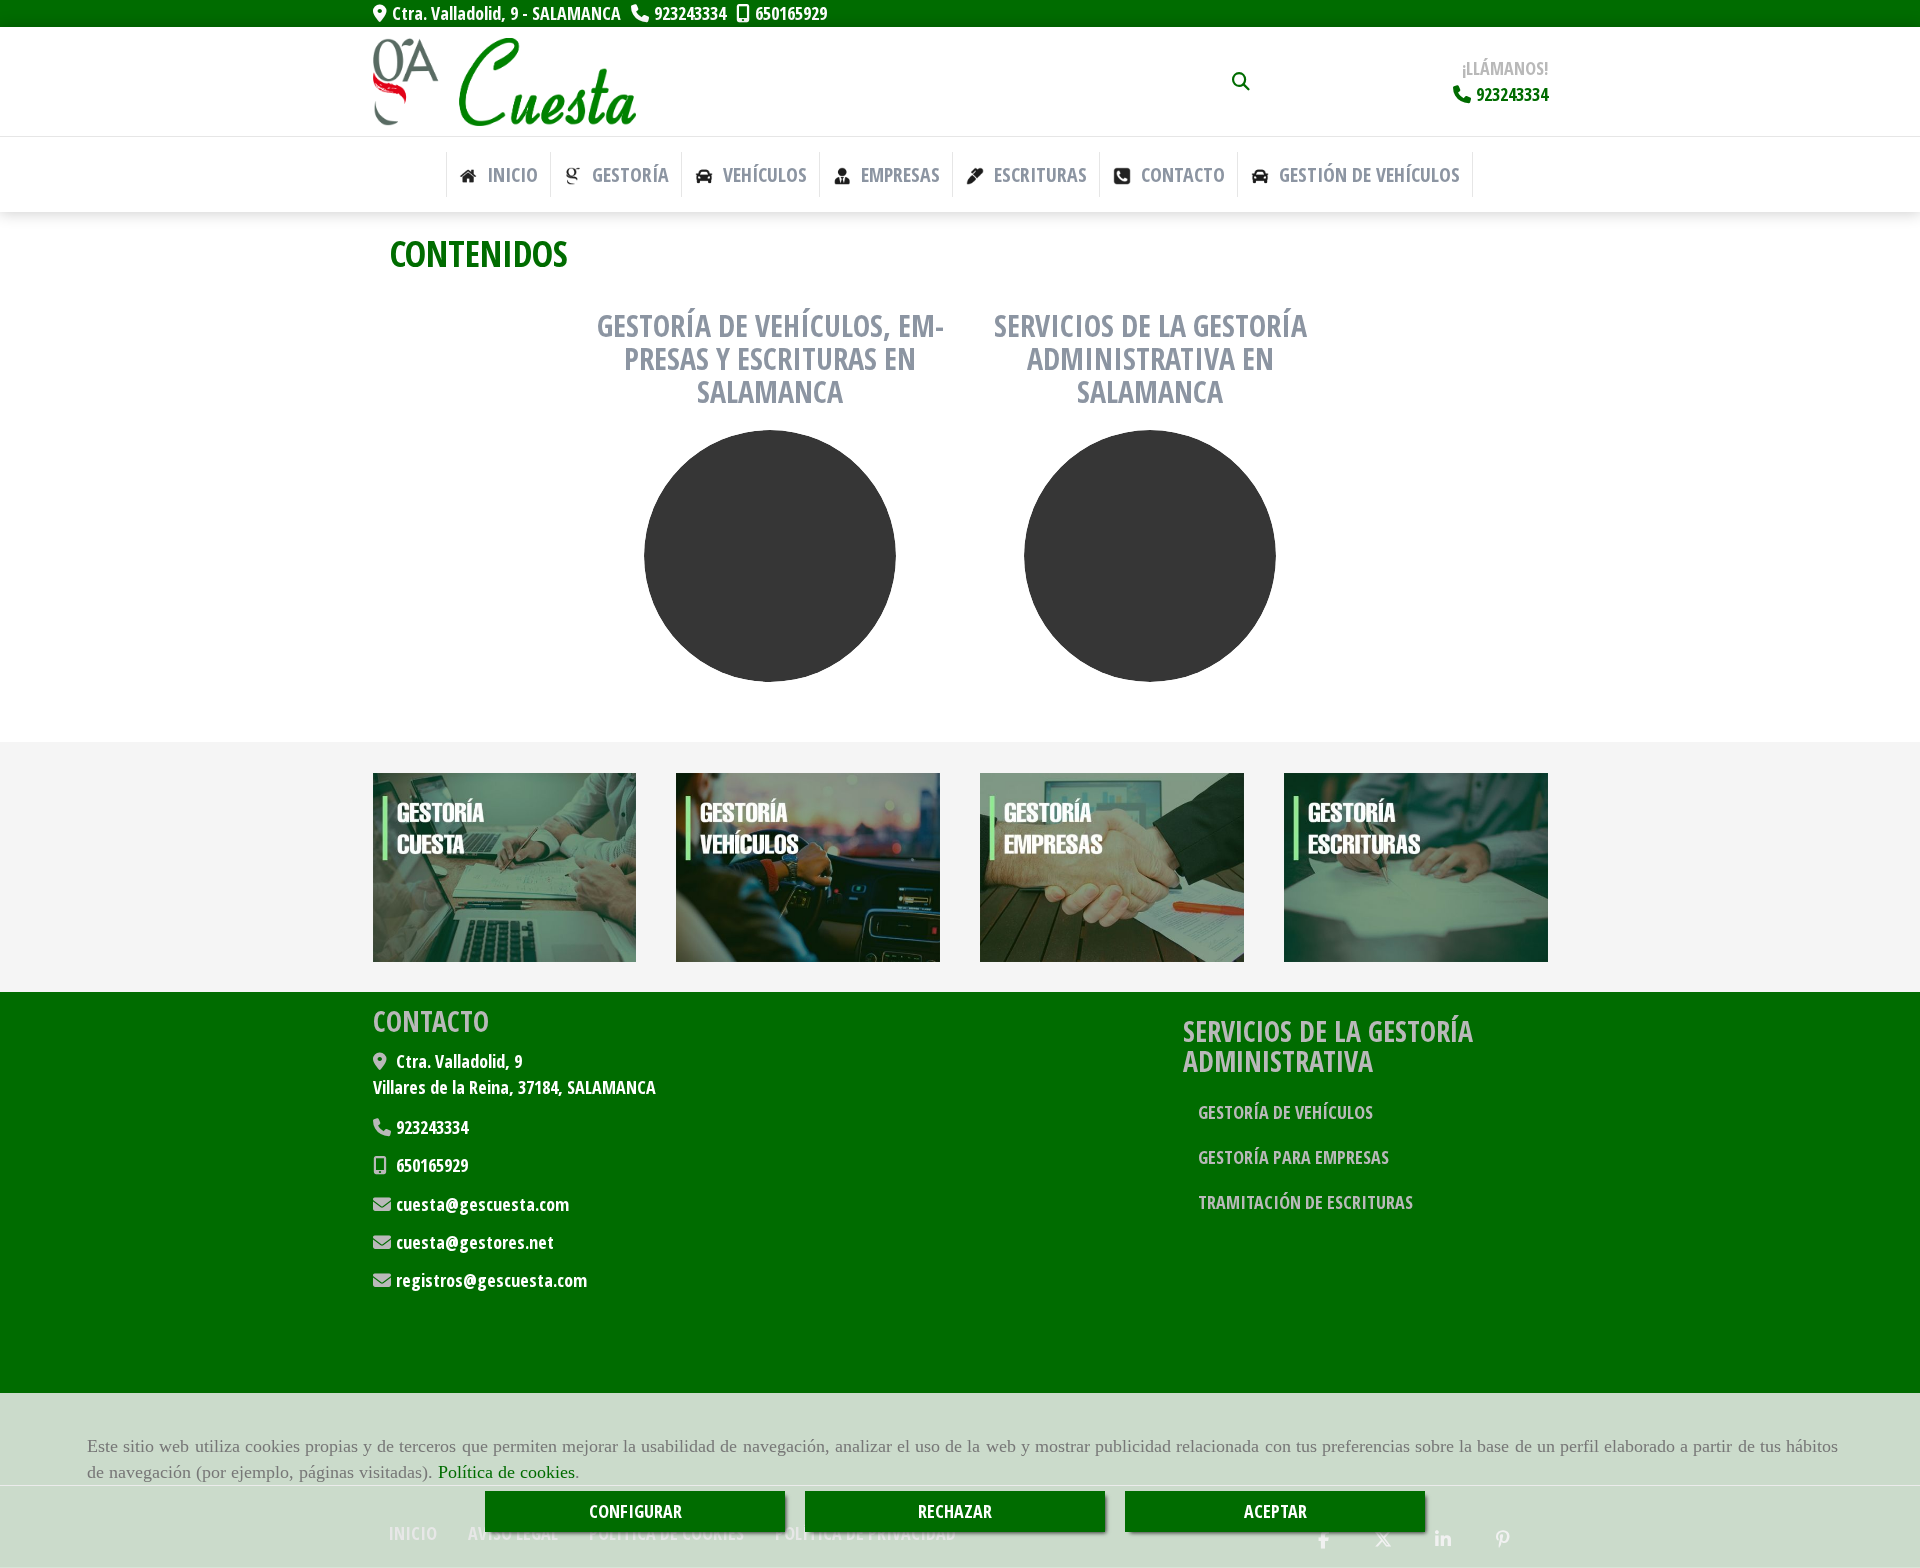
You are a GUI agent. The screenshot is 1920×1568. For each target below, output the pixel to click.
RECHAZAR (955, 1511)
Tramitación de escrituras (1305, 1202)
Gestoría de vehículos (1285, 1112)
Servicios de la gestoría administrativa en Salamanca (1150, 358)
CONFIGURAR (635, 1511)
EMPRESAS (898, 174)
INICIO (510, 174)
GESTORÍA (628, 174)
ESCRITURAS (1038, 174)
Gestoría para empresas (1293, 1157)
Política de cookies (506, 1472)
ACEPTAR (1275, 1511)
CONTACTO (1180, 174)
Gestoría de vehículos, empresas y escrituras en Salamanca (770, 358)
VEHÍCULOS (762, 174)
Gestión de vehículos (1367, 174)
